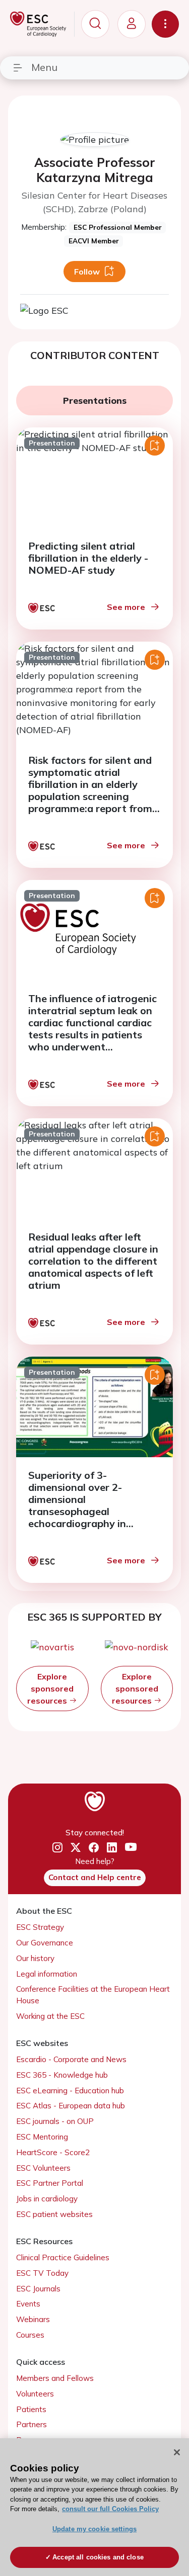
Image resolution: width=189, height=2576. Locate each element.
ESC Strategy (40, 1927)
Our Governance (45, 1943)
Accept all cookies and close (98, 2557)
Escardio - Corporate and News (71, 2059)
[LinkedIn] (112, 1847)
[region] (94, 2507)
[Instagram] (57, 1847)
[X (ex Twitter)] (76, 1847)
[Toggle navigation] (165, 24)
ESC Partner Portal (50, 2183)
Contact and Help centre (95, 1877)
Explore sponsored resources (50, 1689)
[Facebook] (94, 1847)
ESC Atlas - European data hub (71, 2106)
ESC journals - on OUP (55, 2121)
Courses (30, 2335)
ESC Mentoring (42, 2137)
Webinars (33, 2319)
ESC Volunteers (43, 2168)
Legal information (47, 1974)
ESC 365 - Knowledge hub (62, 2075)
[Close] (177, 2452)
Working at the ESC (50, 2016)
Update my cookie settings (94, 2529)
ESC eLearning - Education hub (70, 2091)
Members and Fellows (55, 2378)
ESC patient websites (54, 2214)
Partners (31, 2424)
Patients (31, 2409)
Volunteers (35, 2394)
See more (126, 607)
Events (28, 2304)
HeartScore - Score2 (53, 2152)
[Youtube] (131, 1848)
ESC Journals (38, 2289)
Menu (44, 67)
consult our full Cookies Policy (110, 2509)
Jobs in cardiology (47, 2199)
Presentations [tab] (95, 401)
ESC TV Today (42, 2273)
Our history (35, 1958)
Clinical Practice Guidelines (63, 2257)
